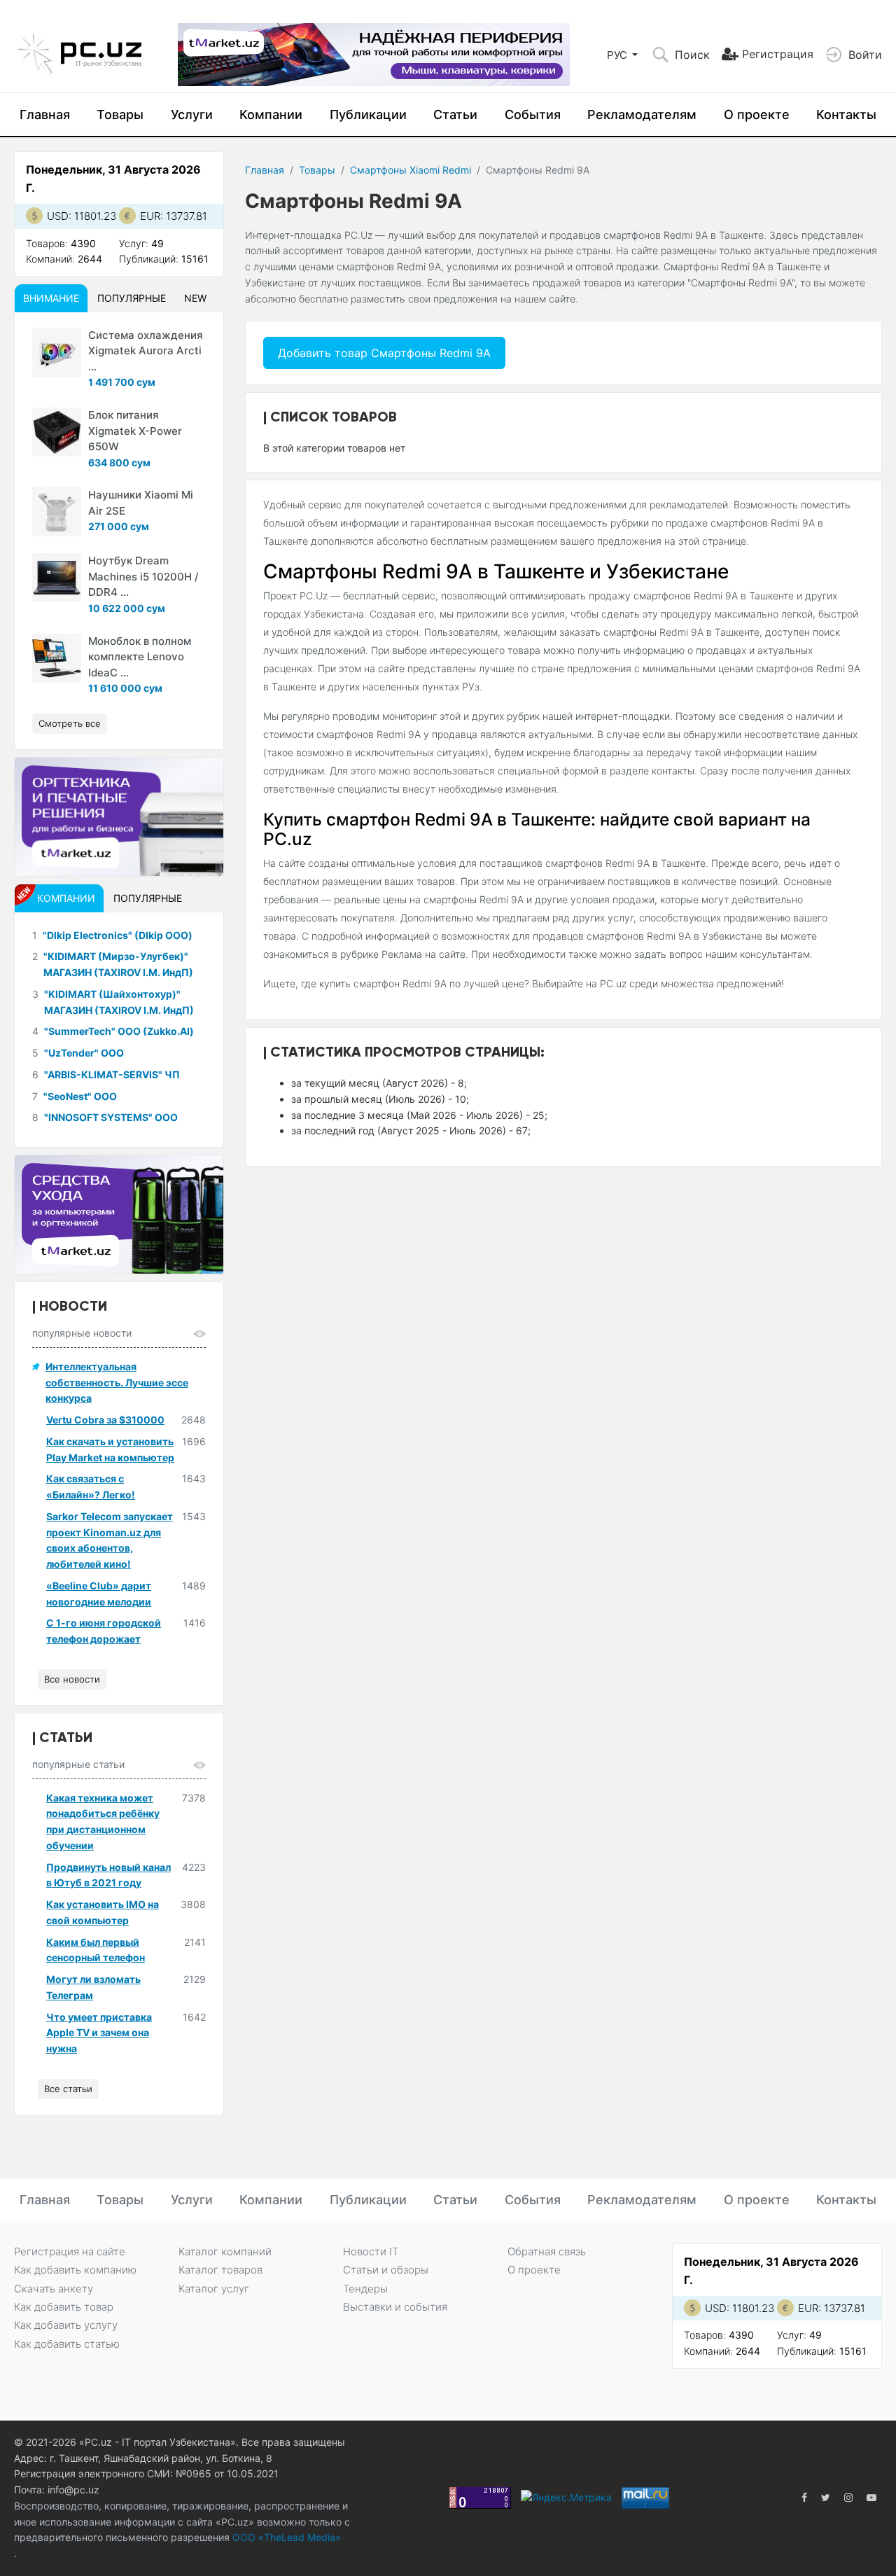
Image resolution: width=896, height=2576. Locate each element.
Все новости (72, 1679)
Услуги (192, 114)
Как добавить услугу (66, 2325)
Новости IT (371, 2251)
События (533, 114)
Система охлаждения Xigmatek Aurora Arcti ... (146, 351)
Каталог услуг (214, 2289)
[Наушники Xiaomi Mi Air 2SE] (57, 512)
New (195, 298)
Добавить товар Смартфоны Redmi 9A (384, 353)
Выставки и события (395, 2307)
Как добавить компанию (75, 2270)
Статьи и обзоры (386, 2270)
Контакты (846, 114)
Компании (271, 114)
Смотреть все (70, 723)
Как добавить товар (64, 2307)
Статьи (455, 114)
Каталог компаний (225, 2251)
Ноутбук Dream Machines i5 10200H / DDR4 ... (143, 576)
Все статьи (68, 2089)
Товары (120, 114)
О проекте (757, 114)
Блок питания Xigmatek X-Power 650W (135, 431)
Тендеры (365, 2289)
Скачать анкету (54, 2289)
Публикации (368, 114)
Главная (45, 114)
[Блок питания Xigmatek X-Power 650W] (57, 432)
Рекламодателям (642, 114)
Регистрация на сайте (70, 2251)
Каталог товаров (220, 2270)
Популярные (132, 298)
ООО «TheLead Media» (285, 2537)
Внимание (51, 298)
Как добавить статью (67, 2344)
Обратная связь (547, 2251)
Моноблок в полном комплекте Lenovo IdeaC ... (140, 657)
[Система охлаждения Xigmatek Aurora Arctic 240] (57, 352)
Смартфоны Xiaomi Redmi (411, 170)
